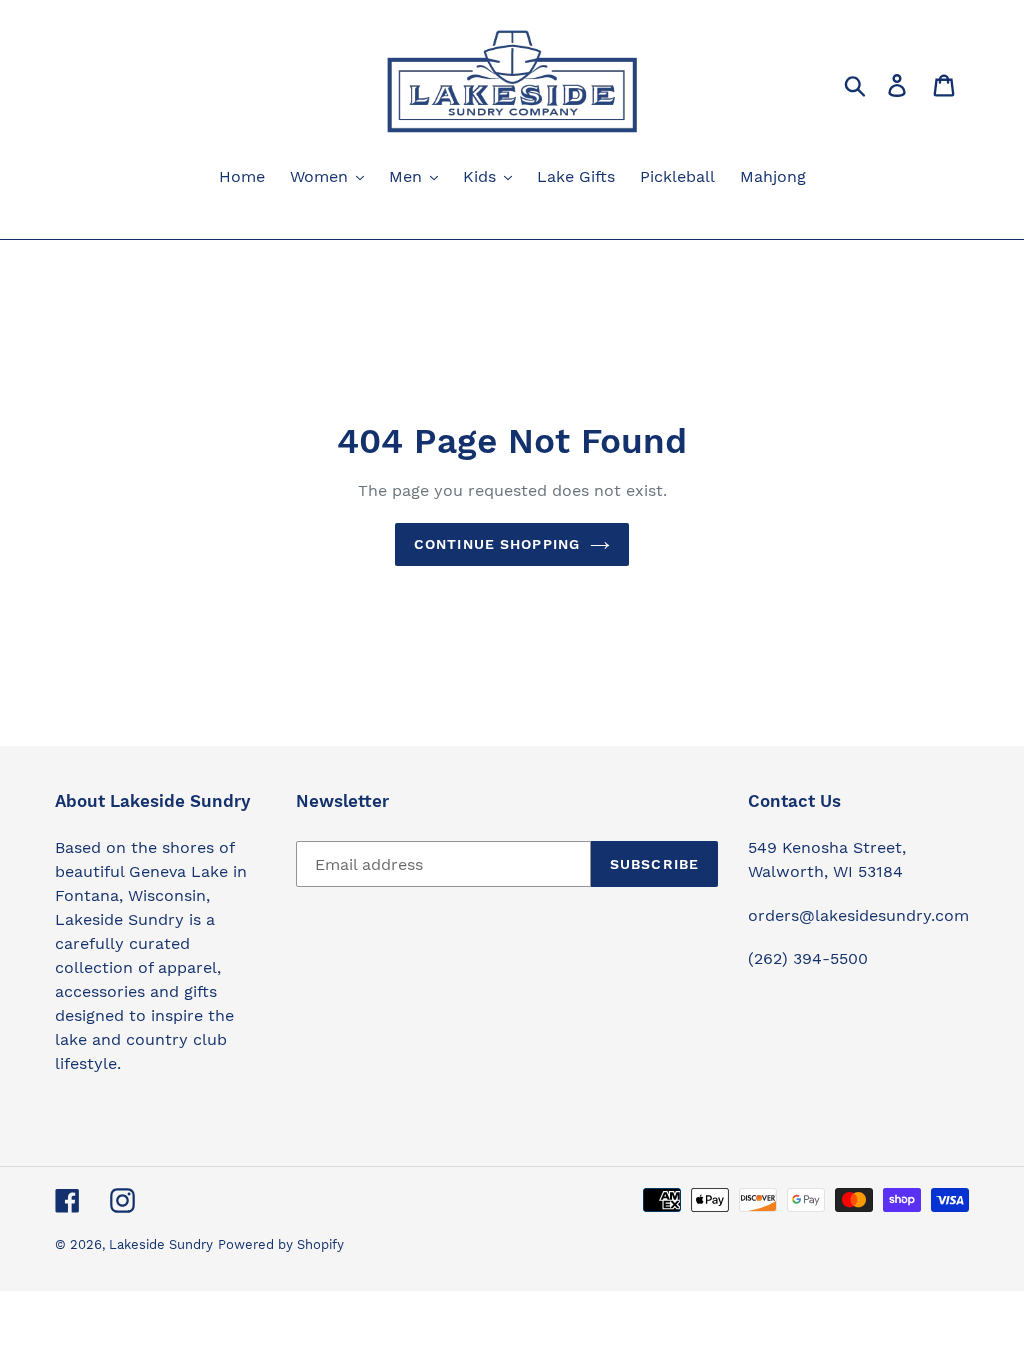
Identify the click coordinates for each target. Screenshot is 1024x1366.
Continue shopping (497, 544)
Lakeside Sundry (161, 1244)
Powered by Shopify (281, 1244)
